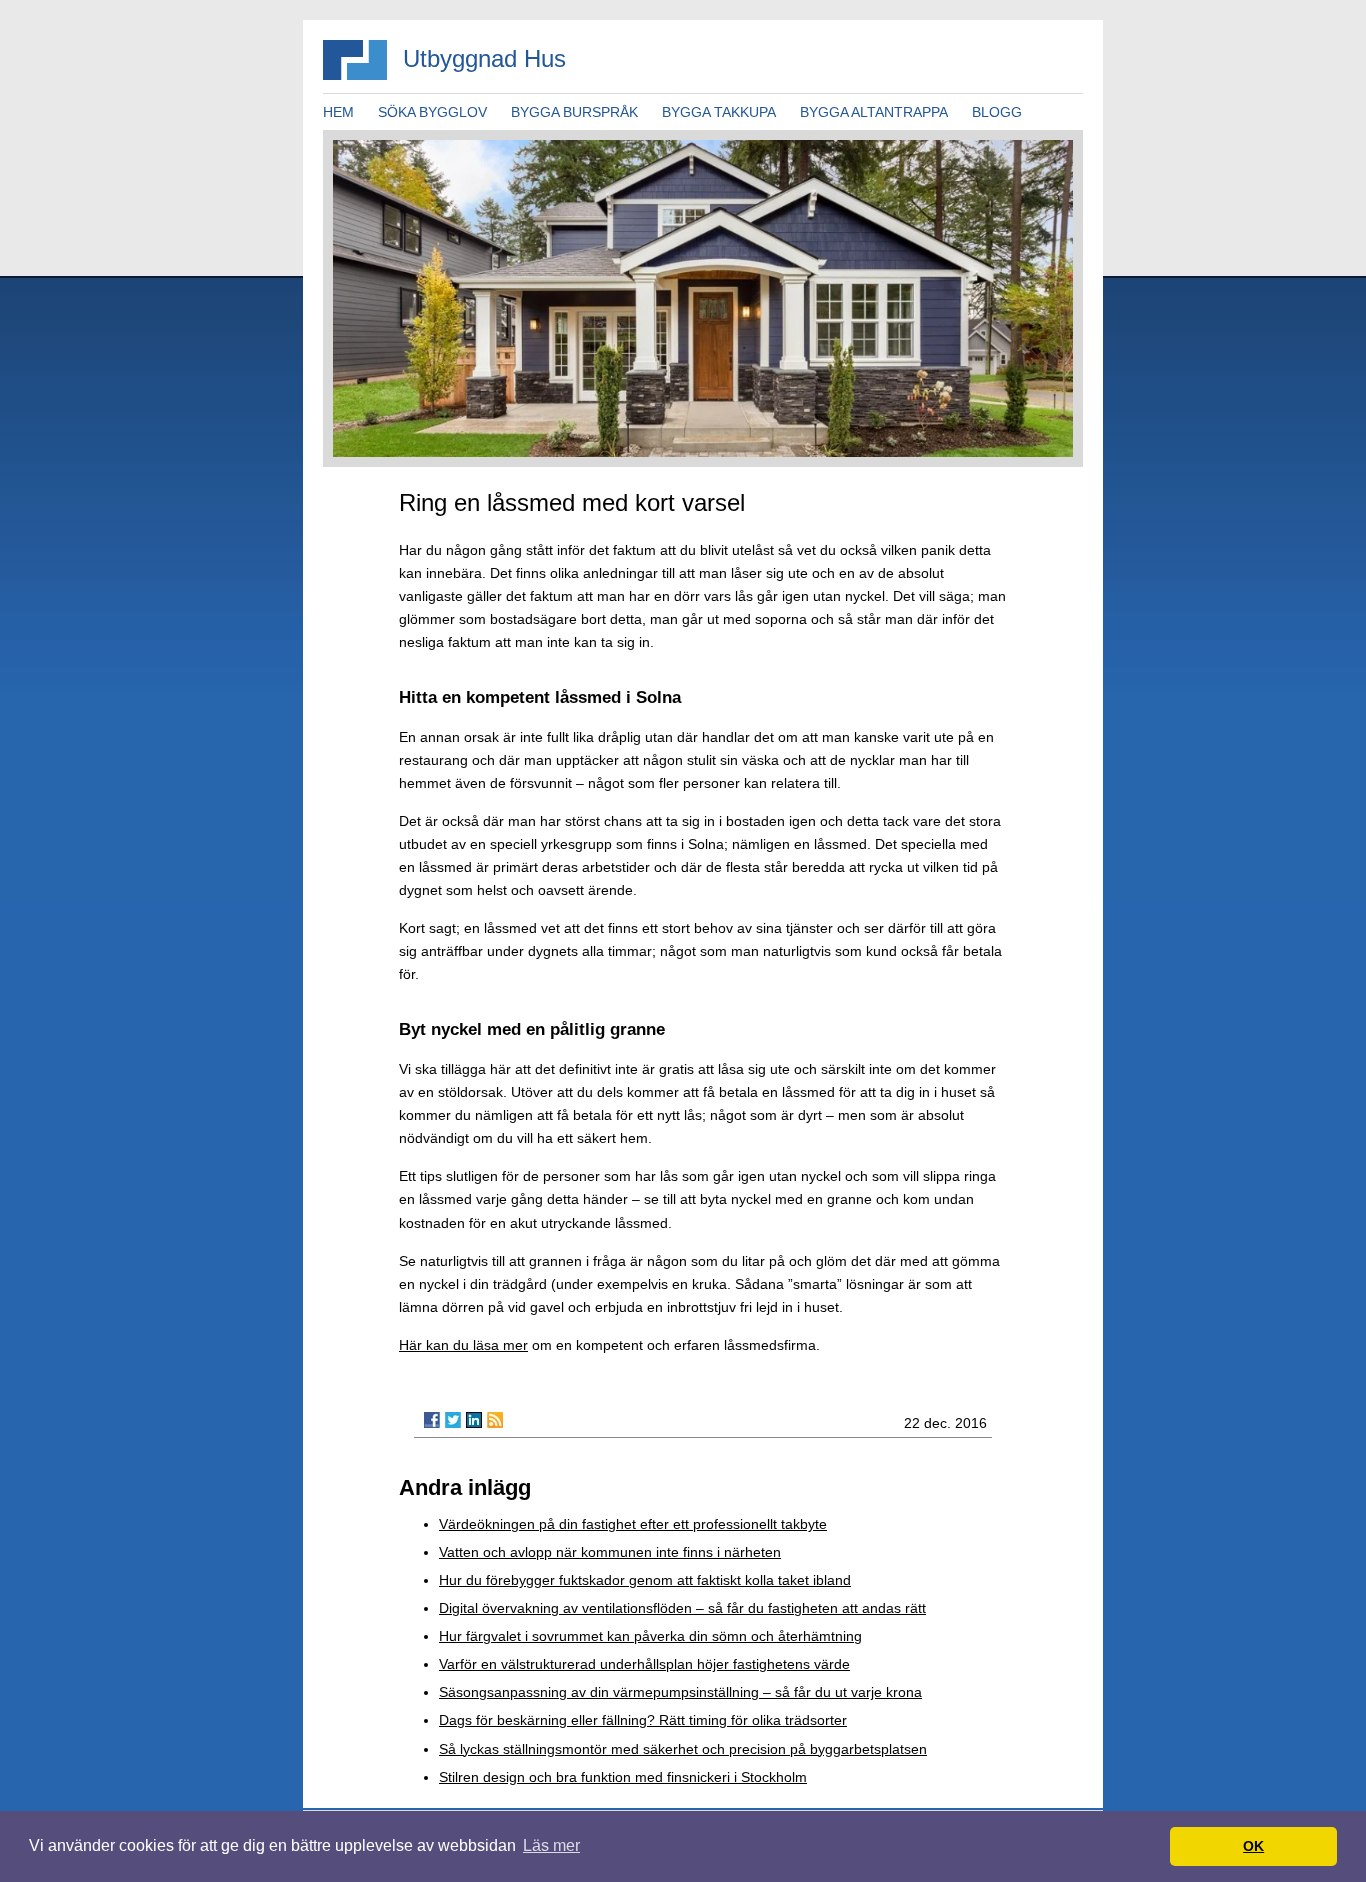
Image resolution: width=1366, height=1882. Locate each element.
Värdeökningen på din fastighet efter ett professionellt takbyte (633, 1524)
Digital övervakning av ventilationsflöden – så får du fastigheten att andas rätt (682, 1608)
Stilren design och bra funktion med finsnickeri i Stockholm (623, 1777)
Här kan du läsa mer (463, 1345)
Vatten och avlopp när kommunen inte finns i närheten (610, 1552)
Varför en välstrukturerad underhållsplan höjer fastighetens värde (644, 1664)
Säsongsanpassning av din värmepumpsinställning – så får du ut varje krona (680, 1692)
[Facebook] (432, 1420)
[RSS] (495, 1420)
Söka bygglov (432, 112)
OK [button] (1253, 1846)
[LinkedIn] (474, 1420)
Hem (338, 112)
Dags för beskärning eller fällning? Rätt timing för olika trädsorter (643, 1720)
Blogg (997, 112)
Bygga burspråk (574, 112)
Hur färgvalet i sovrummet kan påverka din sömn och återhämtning (650, 1636)
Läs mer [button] (551, 1845)
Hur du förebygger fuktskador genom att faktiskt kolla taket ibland (645, 1580)
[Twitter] (453, 1420)
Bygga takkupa (719, 112)
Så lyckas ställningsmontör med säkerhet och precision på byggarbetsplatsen (683, 1749)
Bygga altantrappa (874, 112)
